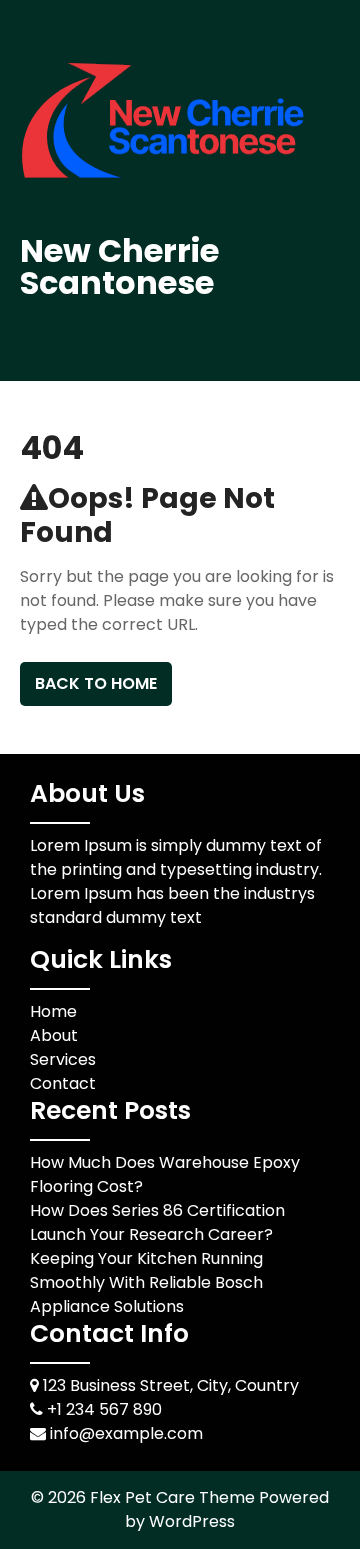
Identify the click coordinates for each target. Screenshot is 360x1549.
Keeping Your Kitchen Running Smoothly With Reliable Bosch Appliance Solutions (146, 1282)
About (54, 1035)
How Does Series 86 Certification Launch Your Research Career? (157, 1222)
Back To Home (96, 683)
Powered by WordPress (227, 1509)
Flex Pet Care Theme (174, 1497)
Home (53, 1011)
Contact (63, 1083)
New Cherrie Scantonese (119, 266)
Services (63, 1059)
